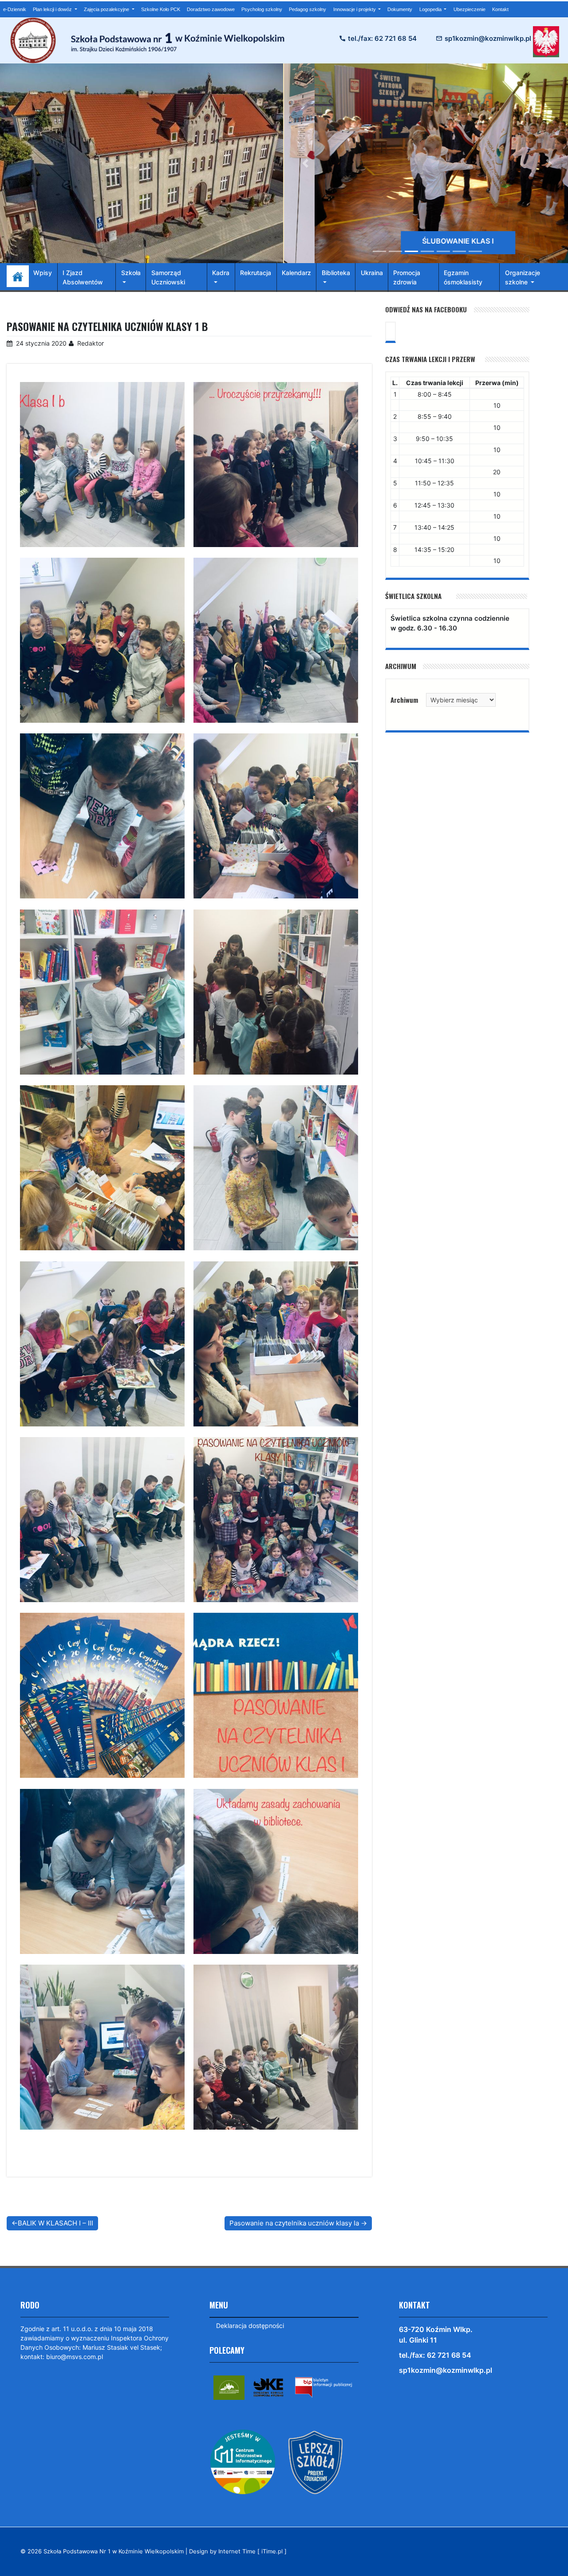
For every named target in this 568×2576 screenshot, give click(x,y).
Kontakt (500, 9)
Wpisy (43, 273)
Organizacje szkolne (523, 277)
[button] (306, 163)
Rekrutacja (256, 273)
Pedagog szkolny (308, 9)
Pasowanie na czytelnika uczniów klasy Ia (294, 2223)
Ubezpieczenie (469, 9)
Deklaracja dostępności (250, 2326)
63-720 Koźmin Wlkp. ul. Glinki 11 (436, 2335)
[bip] (323, 2387)
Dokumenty (400, 9)
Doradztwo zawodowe (211, 9)
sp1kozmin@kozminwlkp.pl (488, 38)
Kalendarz (296, 273)
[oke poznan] (268, 2387)
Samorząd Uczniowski (168, 277)
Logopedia (431, 9)
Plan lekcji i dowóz (53, 9)
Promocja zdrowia (407, 277)
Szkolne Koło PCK (161, 9)
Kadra (221, 273)
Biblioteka (336, 273)
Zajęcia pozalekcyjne (107, 9)
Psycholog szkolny (262, 9)
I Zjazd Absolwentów (83, 277)
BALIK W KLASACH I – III (55, 2223)
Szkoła (131, 273)
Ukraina (372, 273)
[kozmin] (229, 2387)
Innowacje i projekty (355, 9)
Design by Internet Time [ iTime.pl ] (238, 2551)
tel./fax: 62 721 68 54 (382, 38)
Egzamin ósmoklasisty (463, 277)
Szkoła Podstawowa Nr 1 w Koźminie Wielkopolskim (114, 2551)
